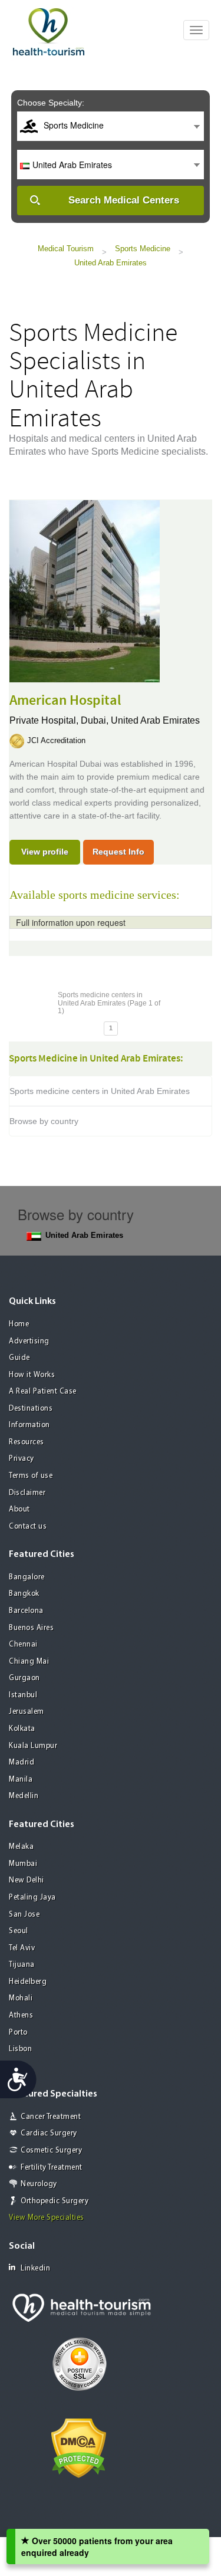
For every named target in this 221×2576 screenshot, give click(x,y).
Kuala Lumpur (33, 1746)
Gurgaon (24, 1678)
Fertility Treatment (52, 2168)
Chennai (23, 1644)
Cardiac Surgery (49, 2133)
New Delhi (27, 1880)
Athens (21, 2015)
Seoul (19, 1931)
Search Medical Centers (124, 200)
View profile (45, 852)
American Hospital (65, 701)
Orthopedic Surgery (55, 2201)
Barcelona (26, 1611)
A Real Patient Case (43, 1391)
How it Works (32, 1375)
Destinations (31, 1409)
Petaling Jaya (32, 1897)
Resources (27, 1442)
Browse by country (44, 1121)
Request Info (118, 852)
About (19, 1509)
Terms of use (31, 1476)
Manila (21, 1780)
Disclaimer (27, 1493)
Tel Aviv (22, 1948)
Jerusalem (27, 1712)
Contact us (28, 1527)
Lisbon (20, 2049)
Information (29, 1425)
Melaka (21, 1847)
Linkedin (35, 2268)
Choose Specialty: (51, 103)
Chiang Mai (29, 1662)
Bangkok (24, 1594)
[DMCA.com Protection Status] (79, 2447)
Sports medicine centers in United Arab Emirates (100, 1091)
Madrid (22, 1762)
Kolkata (22, 1729)
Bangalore (27, 1577)
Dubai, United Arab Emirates (140, 720)
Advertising (29, 1341)
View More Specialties (47, 2218)
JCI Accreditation (56, 740)
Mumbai (23, 1864)
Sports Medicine (143, 249)
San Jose (24, 1915)
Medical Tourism (66, 249)
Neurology (39, 2184)
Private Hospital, (45, 720)
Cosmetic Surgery (51, 2150)
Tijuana (22, 1965)
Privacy (22, 1459)
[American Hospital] (85, 590)
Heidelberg (28, 1982)
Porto (18, 2033)
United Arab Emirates (111, 263)
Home (19, 1324)
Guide (19, 1358)
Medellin (24, 1796)
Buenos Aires (31, 1628)
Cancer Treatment (51, 2117)
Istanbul (23, 1695)
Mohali (21, 1998)
